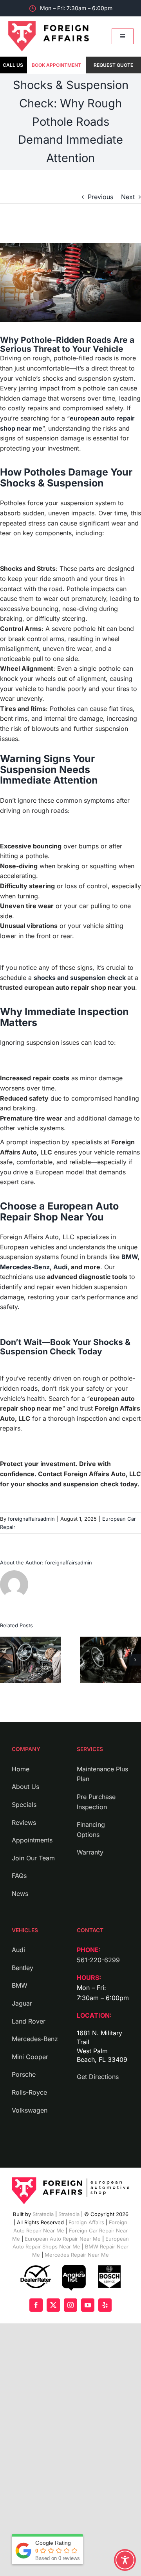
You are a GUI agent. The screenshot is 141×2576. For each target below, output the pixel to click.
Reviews (24, 1822)
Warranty (90, 1852)
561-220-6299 (98, 1960)
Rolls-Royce (29, 2092)
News (20, 1894)
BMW (129, 1257)
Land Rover (29, 2021)
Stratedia (43, 2214)
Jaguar (22, 2003)
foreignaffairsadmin (31, 1519)
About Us (25, 1787)
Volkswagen (30, 2110)
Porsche (24, 2074)
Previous (100, 197)
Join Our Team (33, 1858)
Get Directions (98, 2077)
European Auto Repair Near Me (63, 2238)
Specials (24, 1805)
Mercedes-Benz (25, 1267)
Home (21, 1769)
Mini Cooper (30, 2057)
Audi (60, 1267)
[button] (6, 1660)
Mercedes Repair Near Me (76, 2255)
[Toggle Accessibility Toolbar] (125, 2560)
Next (128, 197)
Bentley (23, 1968)
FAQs (19, 1876)
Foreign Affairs (86, 2222)
